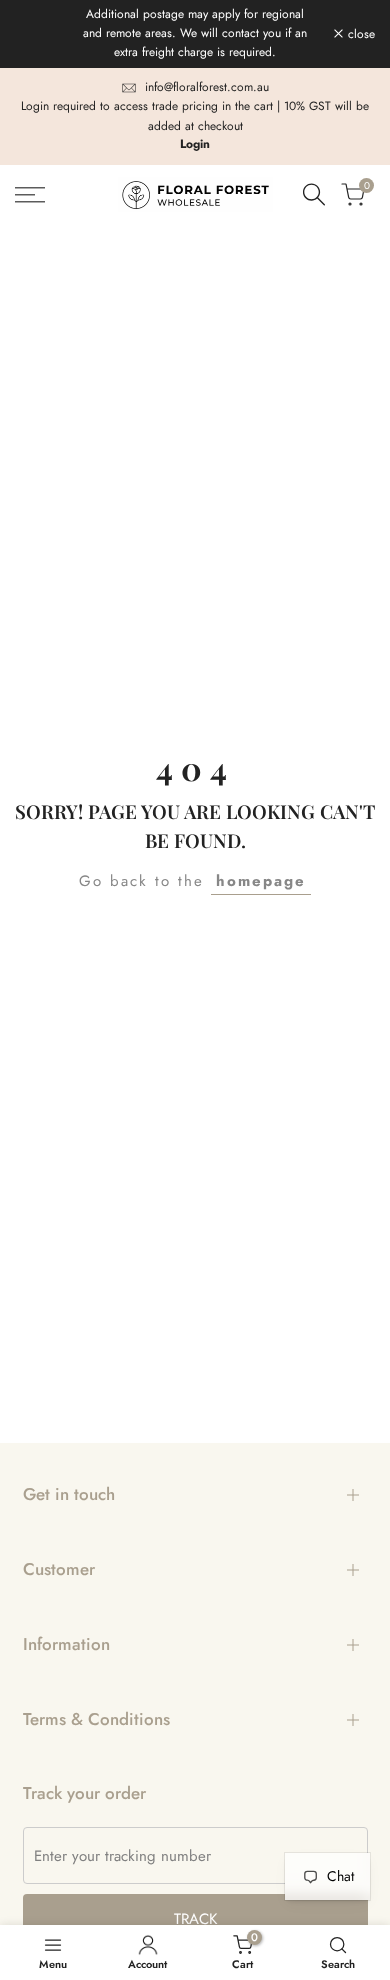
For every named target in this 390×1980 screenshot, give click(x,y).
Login (195, 144)
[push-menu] (30, 195)
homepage (261, 881)
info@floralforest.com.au (207, 87)
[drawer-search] (314, 194)
